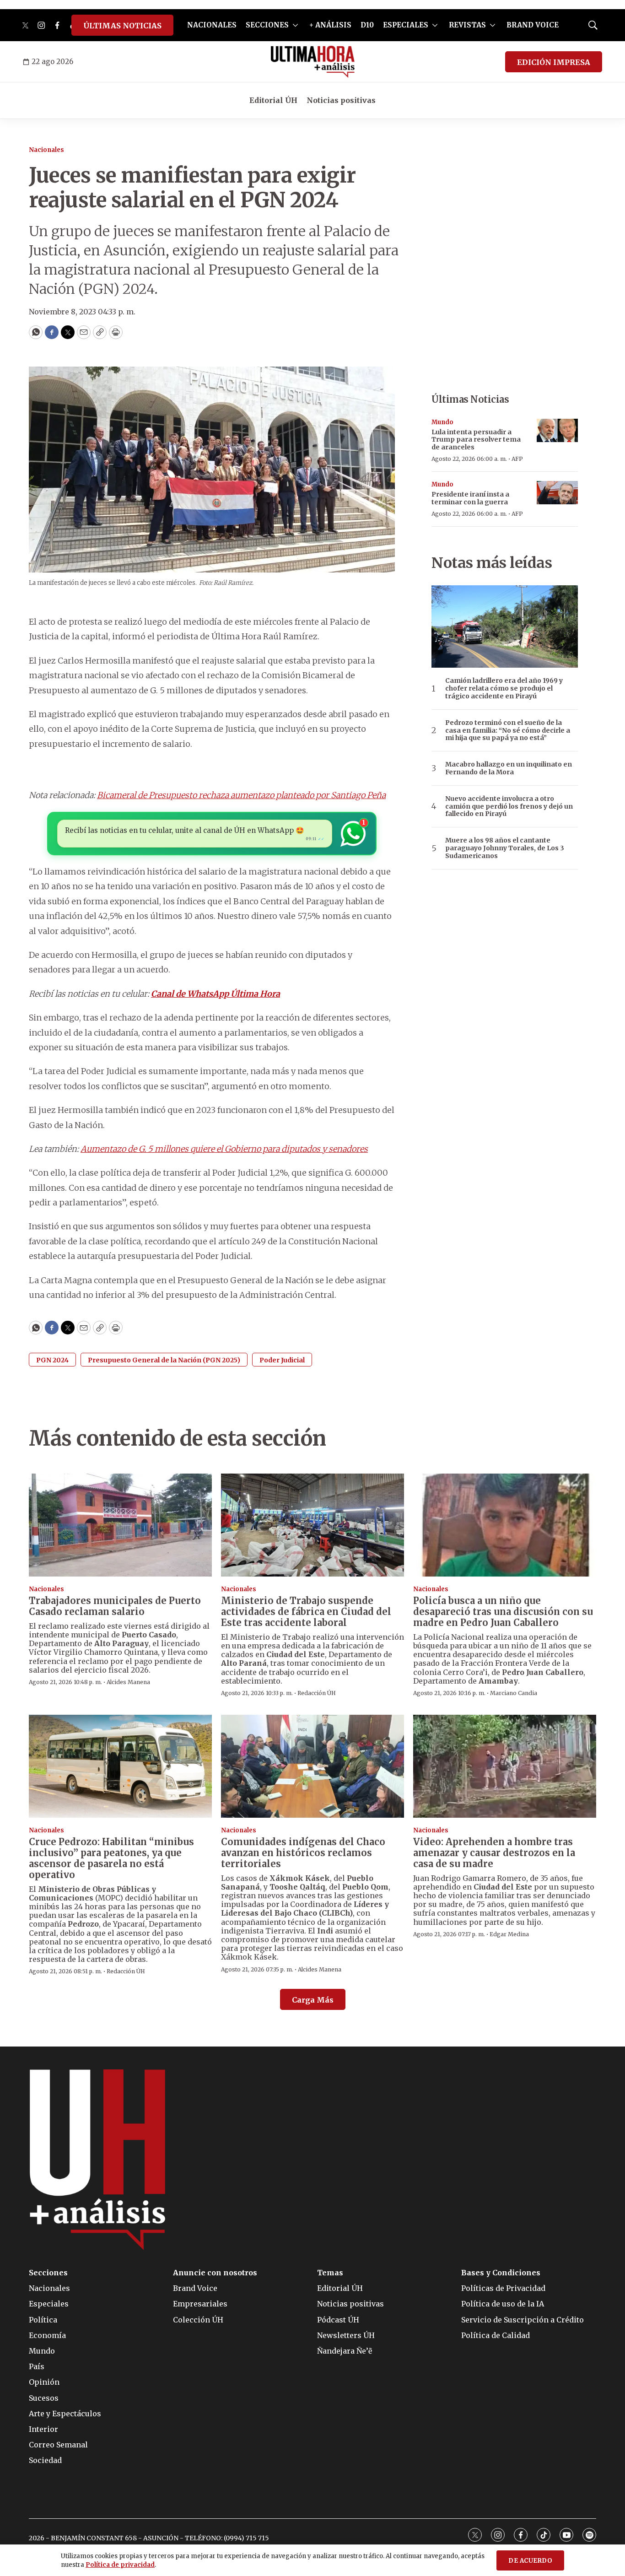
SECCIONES (267, 25)
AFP (517, 459)
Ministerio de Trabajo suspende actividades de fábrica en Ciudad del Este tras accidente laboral (306, 1612)
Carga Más (313, 2000)
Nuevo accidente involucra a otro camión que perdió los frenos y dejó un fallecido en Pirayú (509, 806)
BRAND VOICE (533, 25)
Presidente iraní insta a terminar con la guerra (470, 498)
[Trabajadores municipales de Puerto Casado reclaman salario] (120, 1525)
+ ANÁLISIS (330, 25)
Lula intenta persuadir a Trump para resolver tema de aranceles (476, 440)
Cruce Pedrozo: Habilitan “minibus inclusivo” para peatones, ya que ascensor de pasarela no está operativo (111, 1858)
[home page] (313, 62)
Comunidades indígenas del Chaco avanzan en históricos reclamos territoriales (303, 1853)
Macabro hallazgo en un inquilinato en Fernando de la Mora (509, 768)
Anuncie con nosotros (215, 2273)
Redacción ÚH (317, 1693)
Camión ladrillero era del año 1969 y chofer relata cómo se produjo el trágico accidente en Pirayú (504, 688)
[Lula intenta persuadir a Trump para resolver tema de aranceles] (557, 430)
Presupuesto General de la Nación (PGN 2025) (164, 1360)
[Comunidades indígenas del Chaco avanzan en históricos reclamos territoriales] (312, 1766)
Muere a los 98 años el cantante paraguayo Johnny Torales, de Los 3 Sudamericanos (505, 848)
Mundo (442, 422)
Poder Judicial (282, 1360)
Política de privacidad (120, 2565)
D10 (367, 25)
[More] (295, 25)
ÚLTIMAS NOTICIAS (122, 26)
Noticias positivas (341, 100)
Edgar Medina (509, 1934)
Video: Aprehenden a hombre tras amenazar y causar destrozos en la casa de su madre (494, 1853)
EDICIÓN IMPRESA (554, 62)
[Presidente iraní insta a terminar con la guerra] (557, 493)
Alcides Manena (128, 1682)
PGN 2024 (52, 1360)
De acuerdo (530, 2561)
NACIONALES (212, 25)
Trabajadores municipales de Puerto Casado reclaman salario (115, 1606)
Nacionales (46, 150)
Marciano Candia (514, 1693)
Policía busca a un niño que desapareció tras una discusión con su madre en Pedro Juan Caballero (503, 1612)
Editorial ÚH (273, 100)
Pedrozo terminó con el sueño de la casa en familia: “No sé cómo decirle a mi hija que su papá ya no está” (508, 730)
